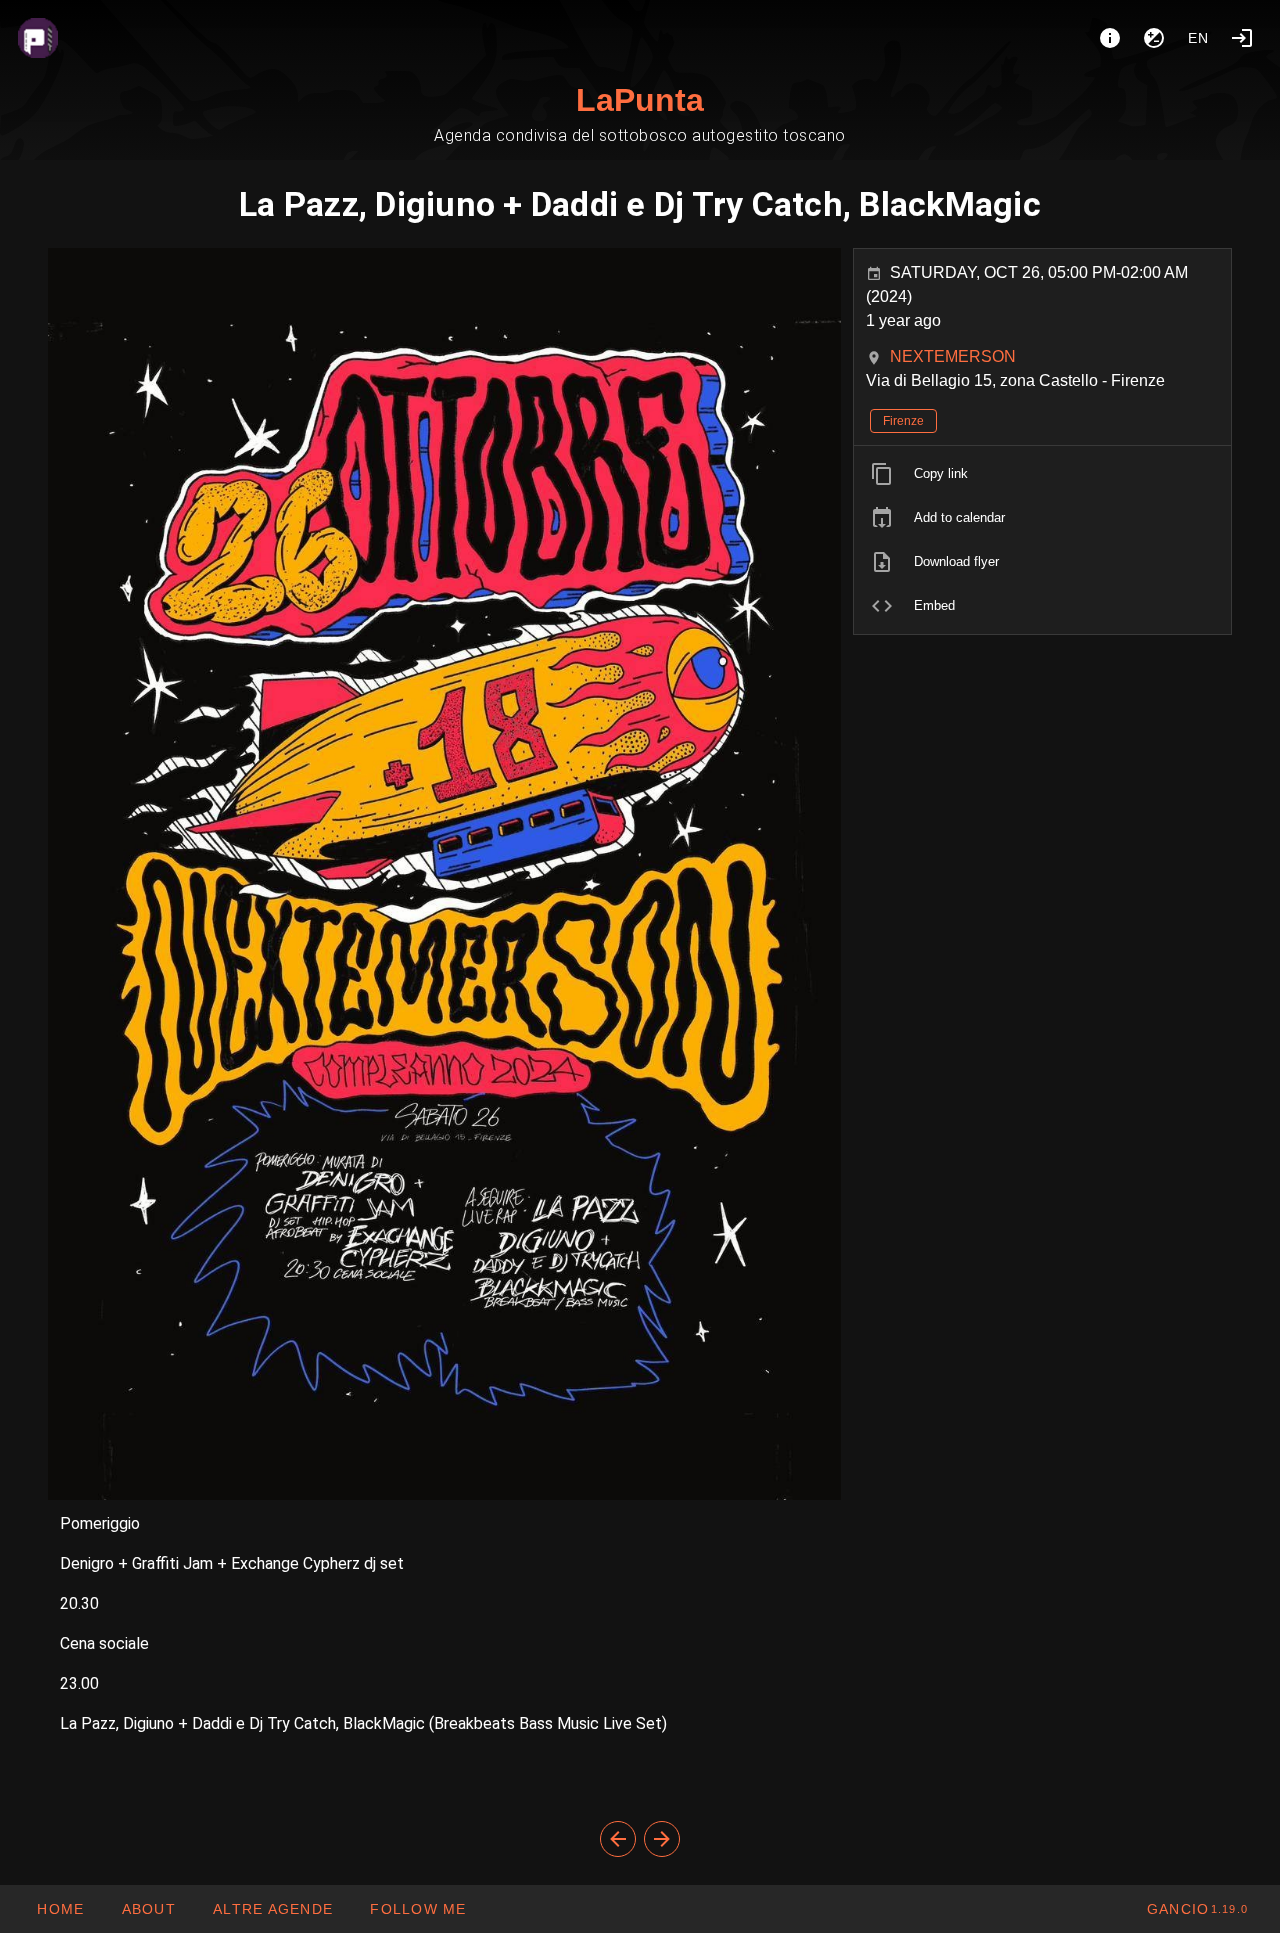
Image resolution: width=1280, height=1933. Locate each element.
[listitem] (1042, 474)
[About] (1110, 38)
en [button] (1199, 38)
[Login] (1242, 38)
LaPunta (640, 100)
